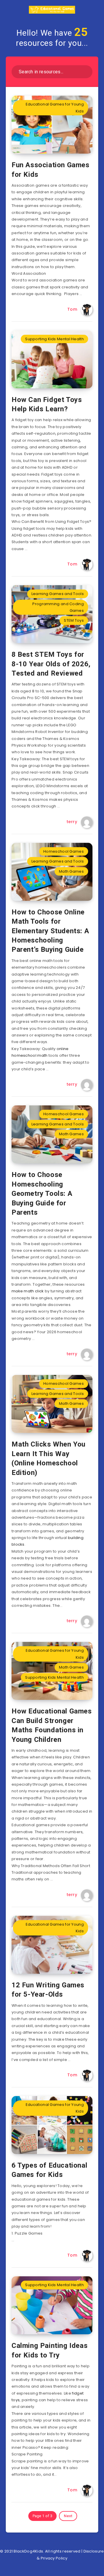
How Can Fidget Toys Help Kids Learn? (47, 404)
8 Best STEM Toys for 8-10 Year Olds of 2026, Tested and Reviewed (51, 664)
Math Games (71, 871)
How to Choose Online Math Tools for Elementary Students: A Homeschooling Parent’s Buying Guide (50, 931)
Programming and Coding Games (58, 607)
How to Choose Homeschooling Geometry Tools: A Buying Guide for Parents (42, 1194)
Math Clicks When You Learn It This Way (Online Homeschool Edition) (49, 1458)
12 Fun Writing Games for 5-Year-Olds (48, 1990)
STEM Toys (74, 620)
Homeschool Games (64, 851)
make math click (28, 1291)
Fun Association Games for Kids (51, 170)
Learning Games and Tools (58, 594)
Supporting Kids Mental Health (54, 339)
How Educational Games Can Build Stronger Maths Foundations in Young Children (52, 1725)
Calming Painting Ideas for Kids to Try (50, 2350)
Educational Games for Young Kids (55, 108)
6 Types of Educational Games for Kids (49, 2170)
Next (68, 2516)
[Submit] (86, 71)
